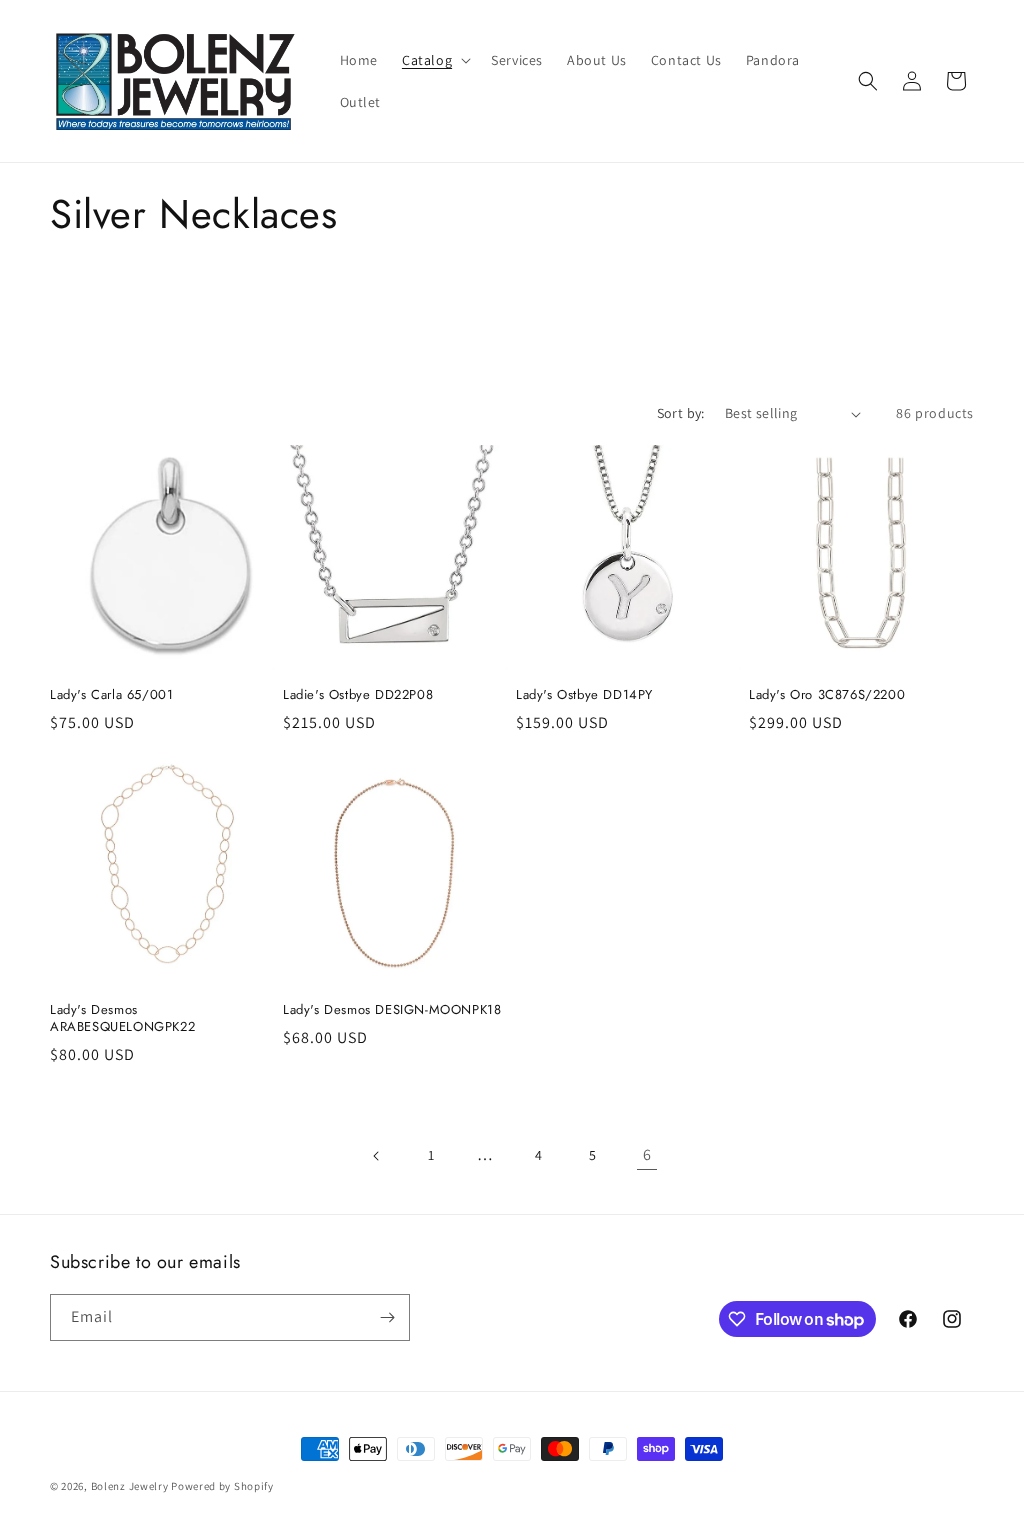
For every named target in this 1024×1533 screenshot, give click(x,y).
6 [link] (647, 1154)
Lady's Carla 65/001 (111, 695)
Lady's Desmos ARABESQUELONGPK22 (122, 1019)
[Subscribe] (387, 1317)
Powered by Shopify (222, 1486)
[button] (434, 60)
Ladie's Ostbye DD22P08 (358, 695)
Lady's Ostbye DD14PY (584, 695)
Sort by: (681, 413)
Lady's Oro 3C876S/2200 (827, 695)
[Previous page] (377, 1156)
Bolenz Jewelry (130, 1486)
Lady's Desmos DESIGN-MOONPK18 (392, 1010)
